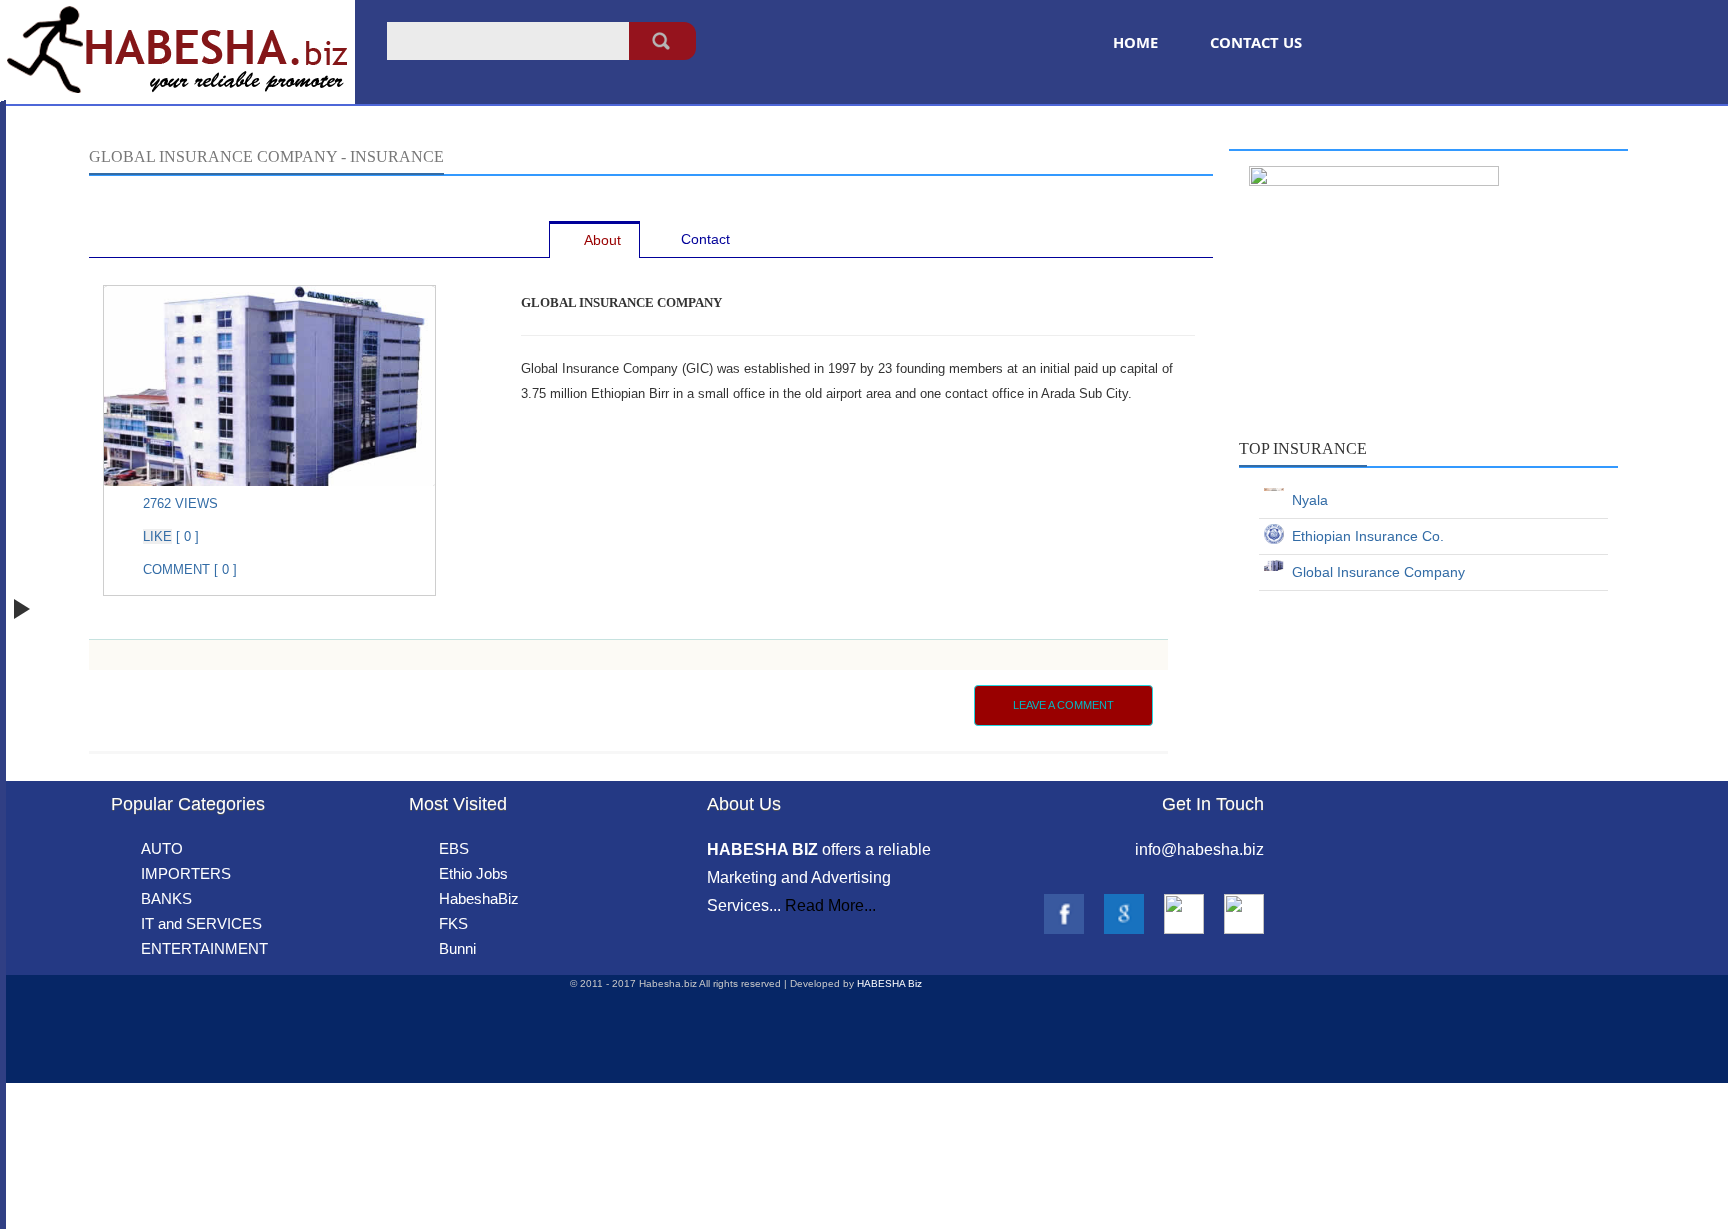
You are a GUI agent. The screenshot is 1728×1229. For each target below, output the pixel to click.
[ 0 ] (185, 536)
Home (1135, 42)
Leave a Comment (1063, 705)
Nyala (1306, 500)
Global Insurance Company (1374, 572)
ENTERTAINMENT (204, 948)
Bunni (457, 948)
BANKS (166, 898)
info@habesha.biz (1199, 849)
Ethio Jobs (473, 873)
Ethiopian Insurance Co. (1364, 536)
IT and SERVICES (201, 923)
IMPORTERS (186, 873)
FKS (453, 923)
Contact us (1256, 42)
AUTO (162, 848)
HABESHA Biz (889, 983)
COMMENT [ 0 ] (190, 569)
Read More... (830, 905)
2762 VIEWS (180, 503)
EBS (454, 848)
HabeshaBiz (479, 898)
